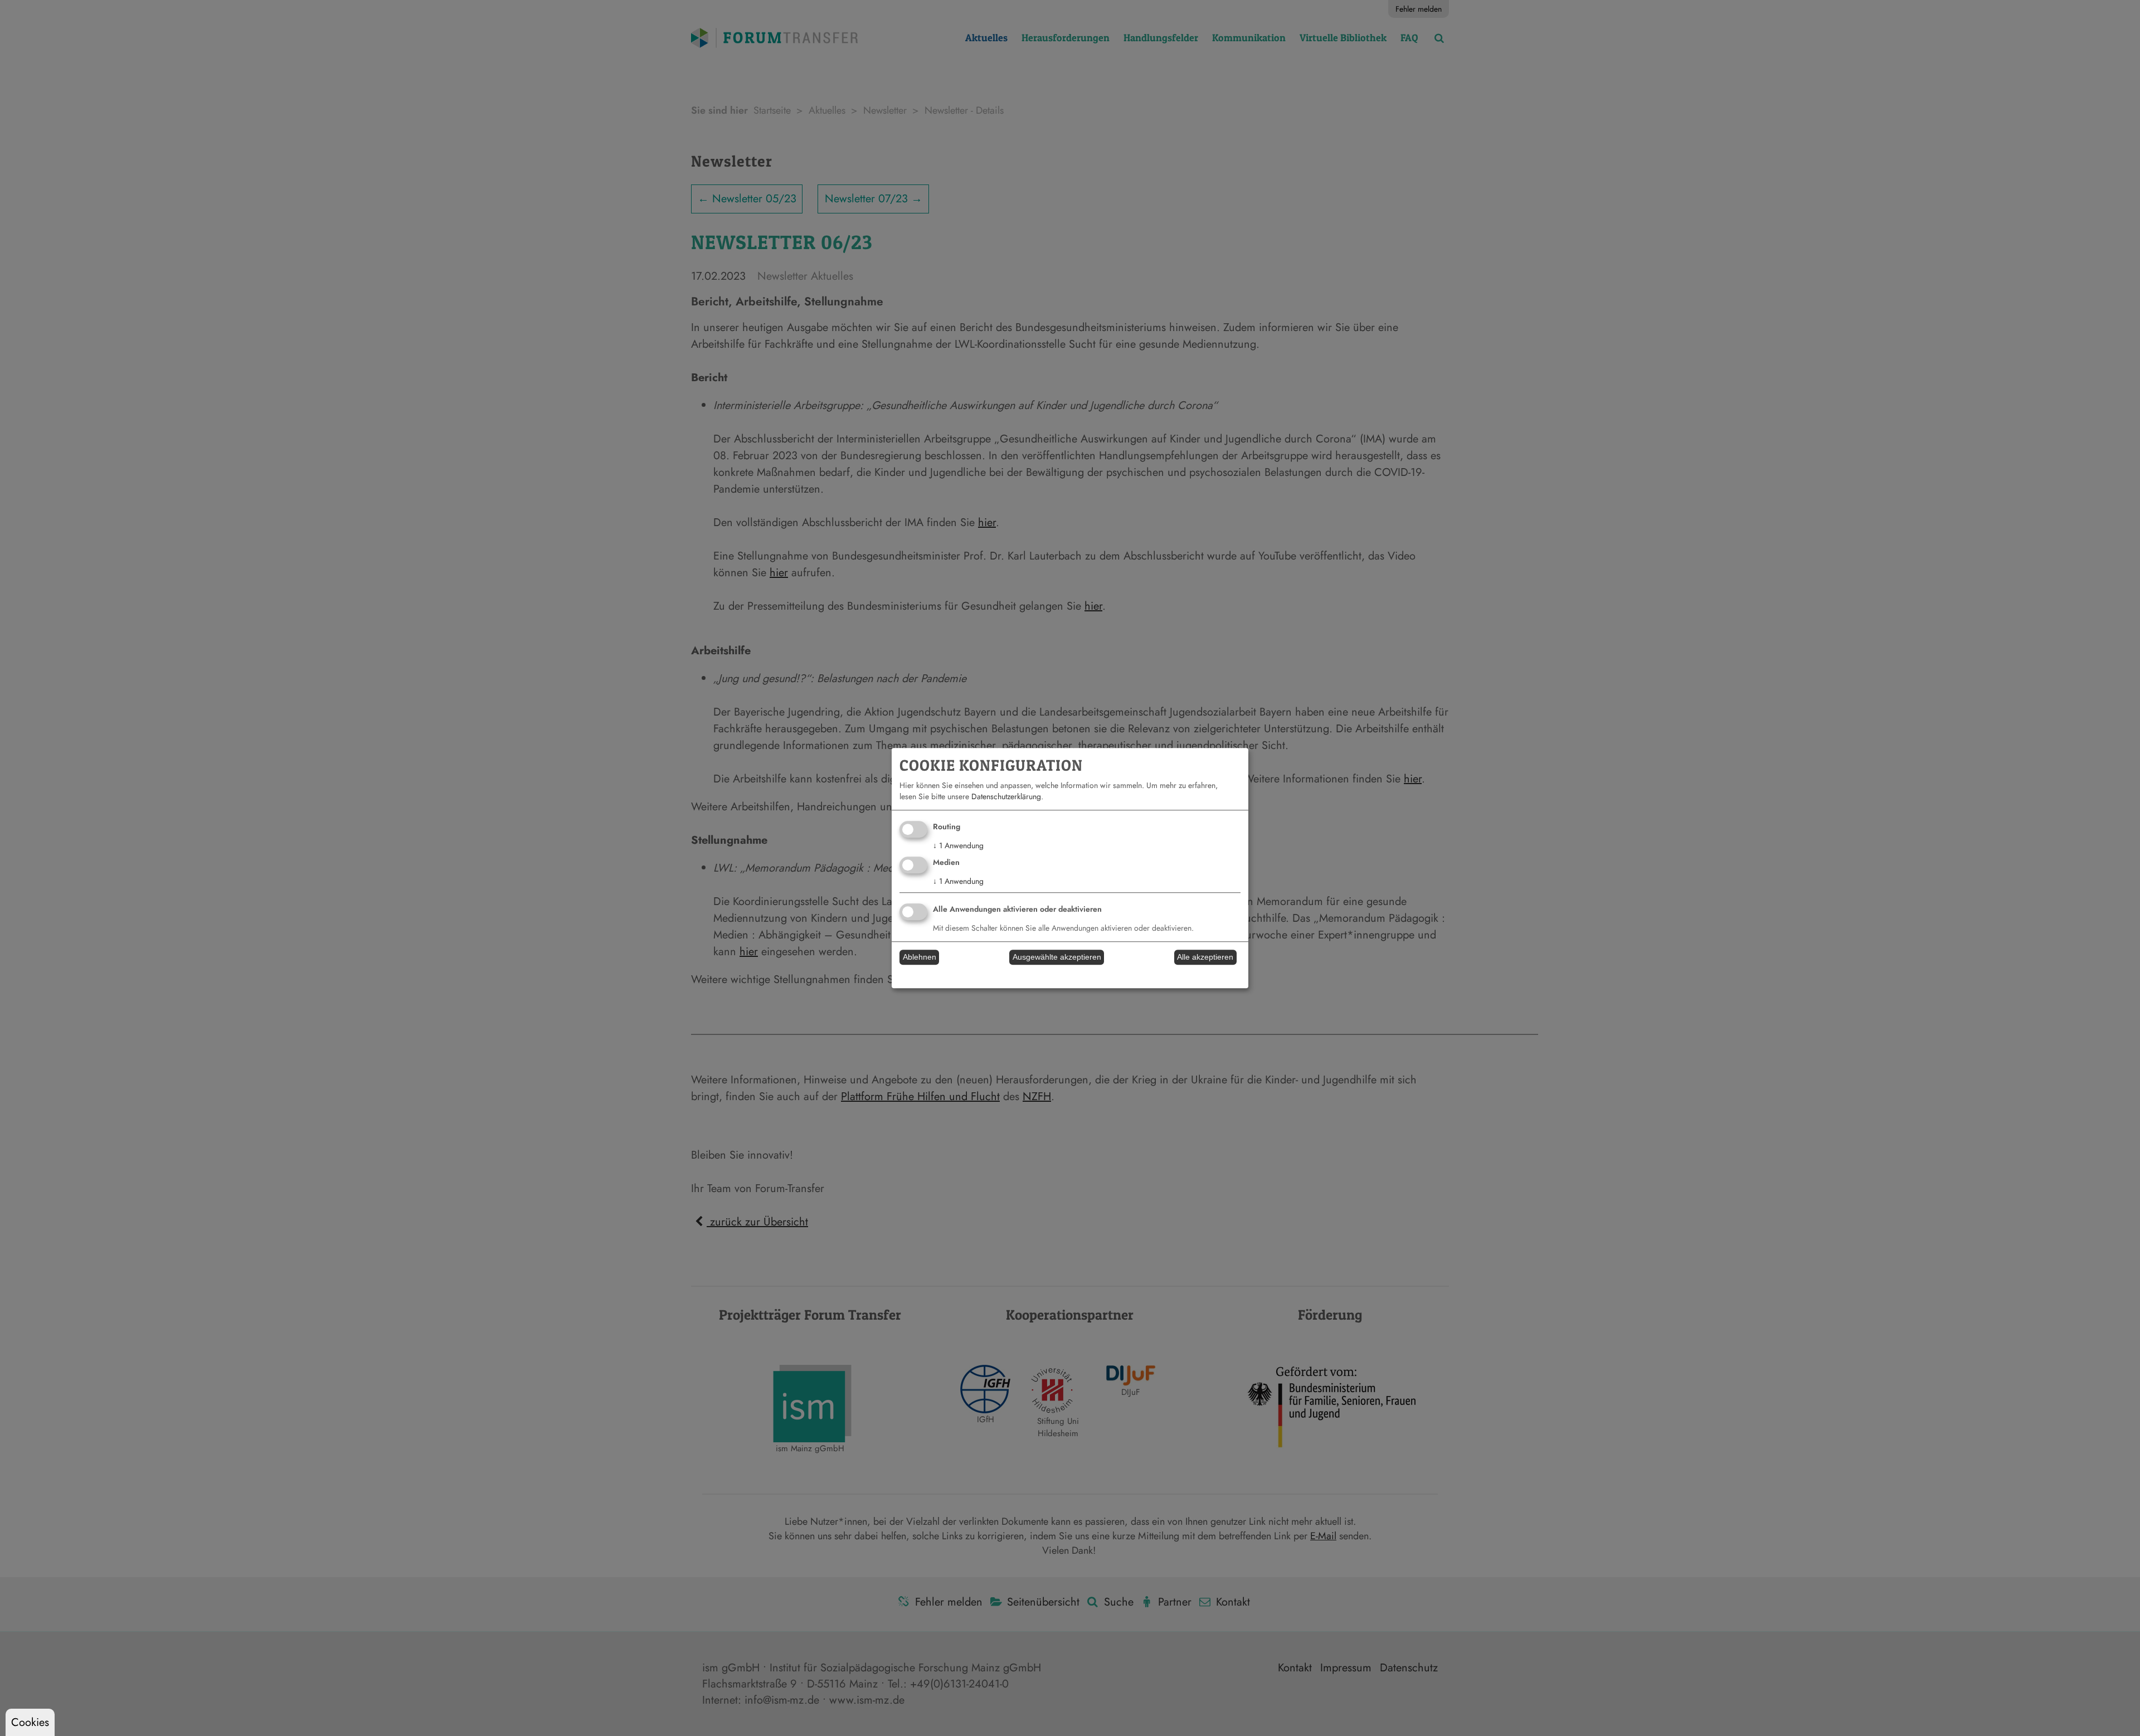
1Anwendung (958, 846)
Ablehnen (920, 957)
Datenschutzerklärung (1006, 797)
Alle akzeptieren (1205, 957)
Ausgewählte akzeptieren (1057, 957)
